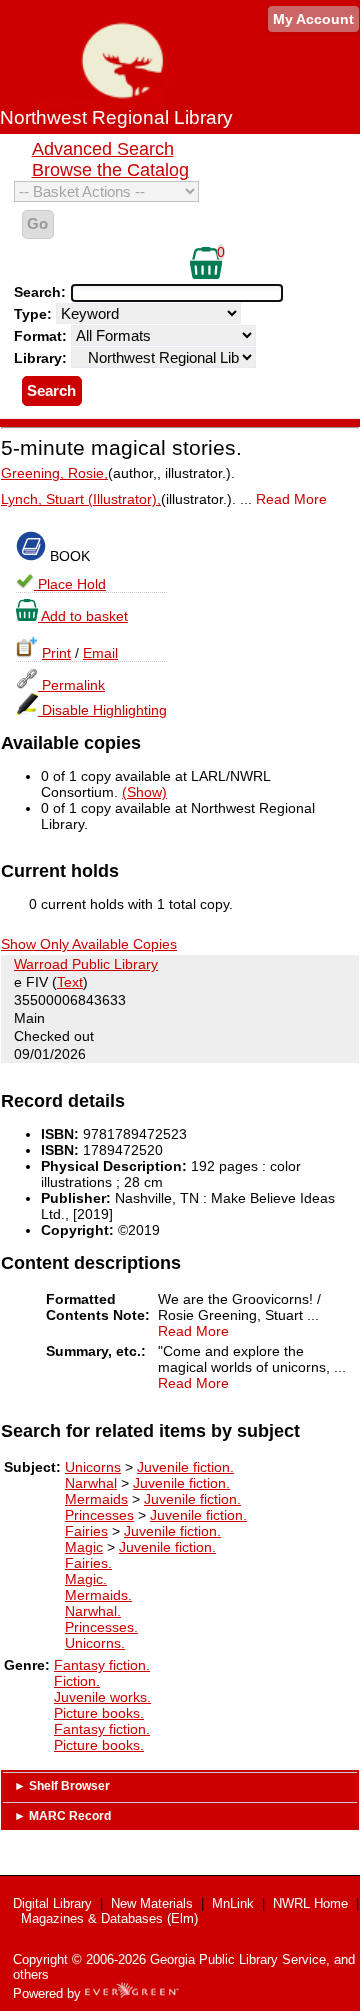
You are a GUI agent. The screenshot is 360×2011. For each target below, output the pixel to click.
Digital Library (52, 1903)
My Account (313, 19)
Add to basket (83, 616)
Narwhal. (93, 1611)
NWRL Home (310, 1903)
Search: (42, 292)
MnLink (233, 1903)
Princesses (99, 1515)
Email (100, 653)
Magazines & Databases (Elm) (109, 1918)
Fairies (86, 1531)
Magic (84, 1547)
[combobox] (177, 293)
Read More (291, 499)
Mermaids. (98, 1595)
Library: (42, 358)
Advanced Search (103, 149)
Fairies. (88, 1563)
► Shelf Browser (62, 1786)
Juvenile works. (102, 1697)
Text (70, 982)
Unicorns (93, 1467)
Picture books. (99, 1713)
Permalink (71, 685)
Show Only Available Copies (89, 944)
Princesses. (101, 1627)
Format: (42, 336)
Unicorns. (95, 1643)
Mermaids (96, 1499)
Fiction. (77, 1681)
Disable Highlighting (102, 710)
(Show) (144, 792)
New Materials (152, 1903)
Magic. (86, 1579)
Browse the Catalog (110, 170)
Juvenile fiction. (185, 1467)
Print (56, 653)
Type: (35, 314)
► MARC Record (62, 1816)
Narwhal (91, 1483)
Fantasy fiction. (102, 1665)
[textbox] (167, 293)
